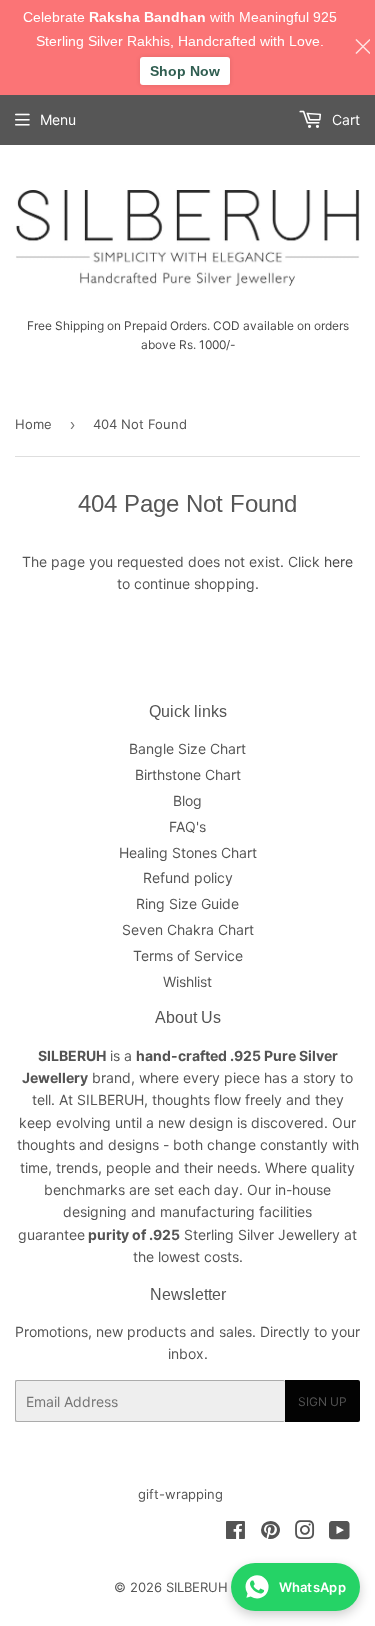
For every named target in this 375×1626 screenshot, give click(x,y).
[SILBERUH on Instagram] (305, 1532)
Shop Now (185, 71)
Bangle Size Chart (187, 748)
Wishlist (187, 981)
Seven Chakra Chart (188, 929)
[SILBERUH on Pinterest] (270, 1532)
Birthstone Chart (188, 774)
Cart (344, 119)
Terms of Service (188, 955)
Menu (58, 119)
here (338, 561)
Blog (187, 800)
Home (33, 424)
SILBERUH (197, 1587)
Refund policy (188, 877)
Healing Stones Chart (188, 852)
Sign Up (322, 1401)
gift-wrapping (180, 1494)
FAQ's (187, 826)
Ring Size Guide (187, 903)
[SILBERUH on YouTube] (339, 1532)
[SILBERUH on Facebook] (235, 1532)
